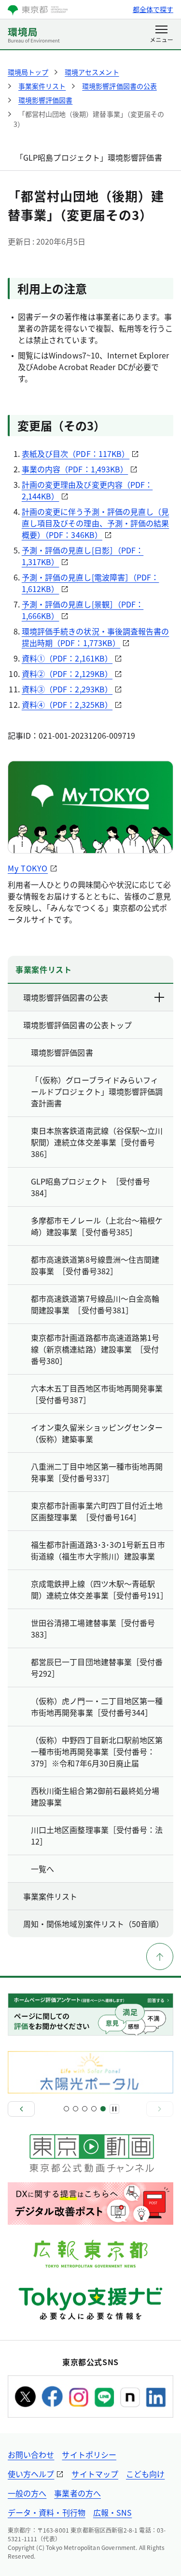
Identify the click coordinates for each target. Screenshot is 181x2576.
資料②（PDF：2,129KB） (67, 674)
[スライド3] (85, 2109)
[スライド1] (66, 2109)
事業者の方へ (77, 2493)
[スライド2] (76, 2109)
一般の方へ (27, 2493)
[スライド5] (103, 2109)
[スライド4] (94, 2109)
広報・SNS (112, 2512)
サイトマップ (95, 2474)
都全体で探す (153, 9)
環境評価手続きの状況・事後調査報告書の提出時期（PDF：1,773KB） (96, 637)
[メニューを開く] (161, 35)
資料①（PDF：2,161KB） (67, 658)
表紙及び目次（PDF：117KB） (76, 454)
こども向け (145, 2474)
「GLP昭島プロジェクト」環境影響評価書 (89, 157)
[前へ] (21, 2109)
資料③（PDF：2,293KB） (67, 689)
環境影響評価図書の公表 (66, 997)
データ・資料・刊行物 (47, 2512)
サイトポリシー (89, 2454)
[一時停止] (114, 2109)
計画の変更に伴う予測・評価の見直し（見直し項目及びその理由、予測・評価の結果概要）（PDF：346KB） (96, 523)
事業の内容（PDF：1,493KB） (75, 469)
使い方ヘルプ (31, 2474)
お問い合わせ (31, 2454)
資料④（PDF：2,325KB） (67, 704)
